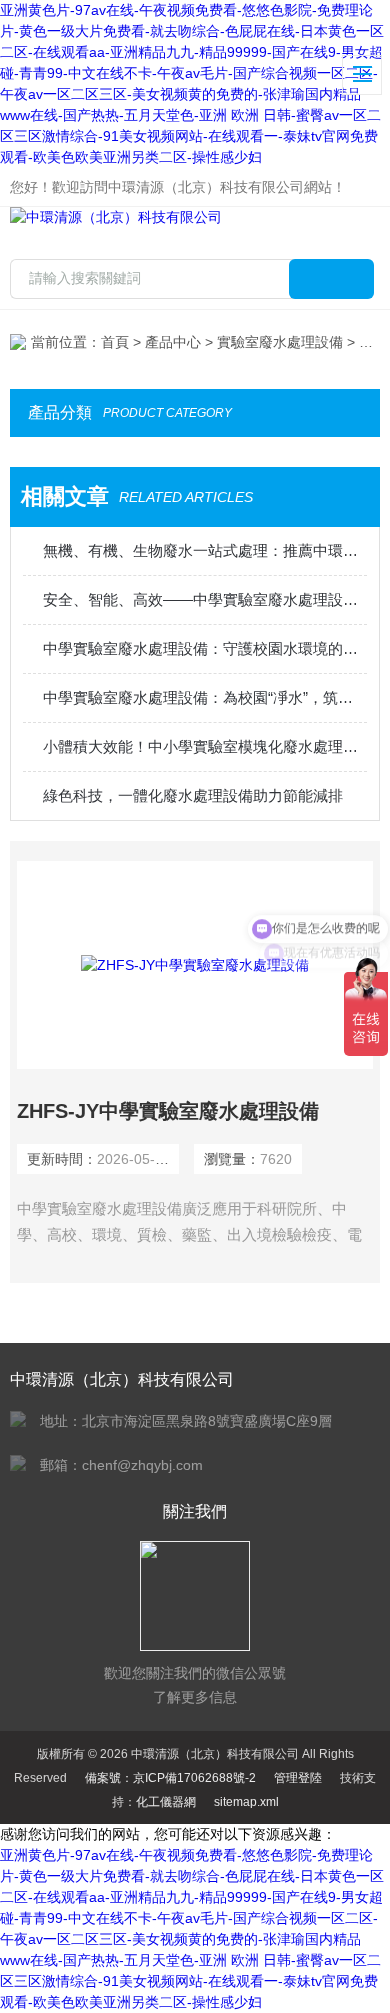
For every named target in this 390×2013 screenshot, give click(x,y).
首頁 (115, 342)
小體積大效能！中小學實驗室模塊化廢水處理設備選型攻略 (205, 746)
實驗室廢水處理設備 (280, 342)
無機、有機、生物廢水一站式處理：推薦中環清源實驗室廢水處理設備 (205, 550)
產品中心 (173, 342)
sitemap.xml (246, 1802)
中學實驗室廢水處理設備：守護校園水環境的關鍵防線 (205, 648)
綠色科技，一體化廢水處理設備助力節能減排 (193, 795)
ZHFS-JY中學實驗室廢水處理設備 (168, 1111)
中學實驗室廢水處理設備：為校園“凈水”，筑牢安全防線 (205, 697)
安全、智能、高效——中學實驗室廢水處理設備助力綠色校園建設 (205, 599)
